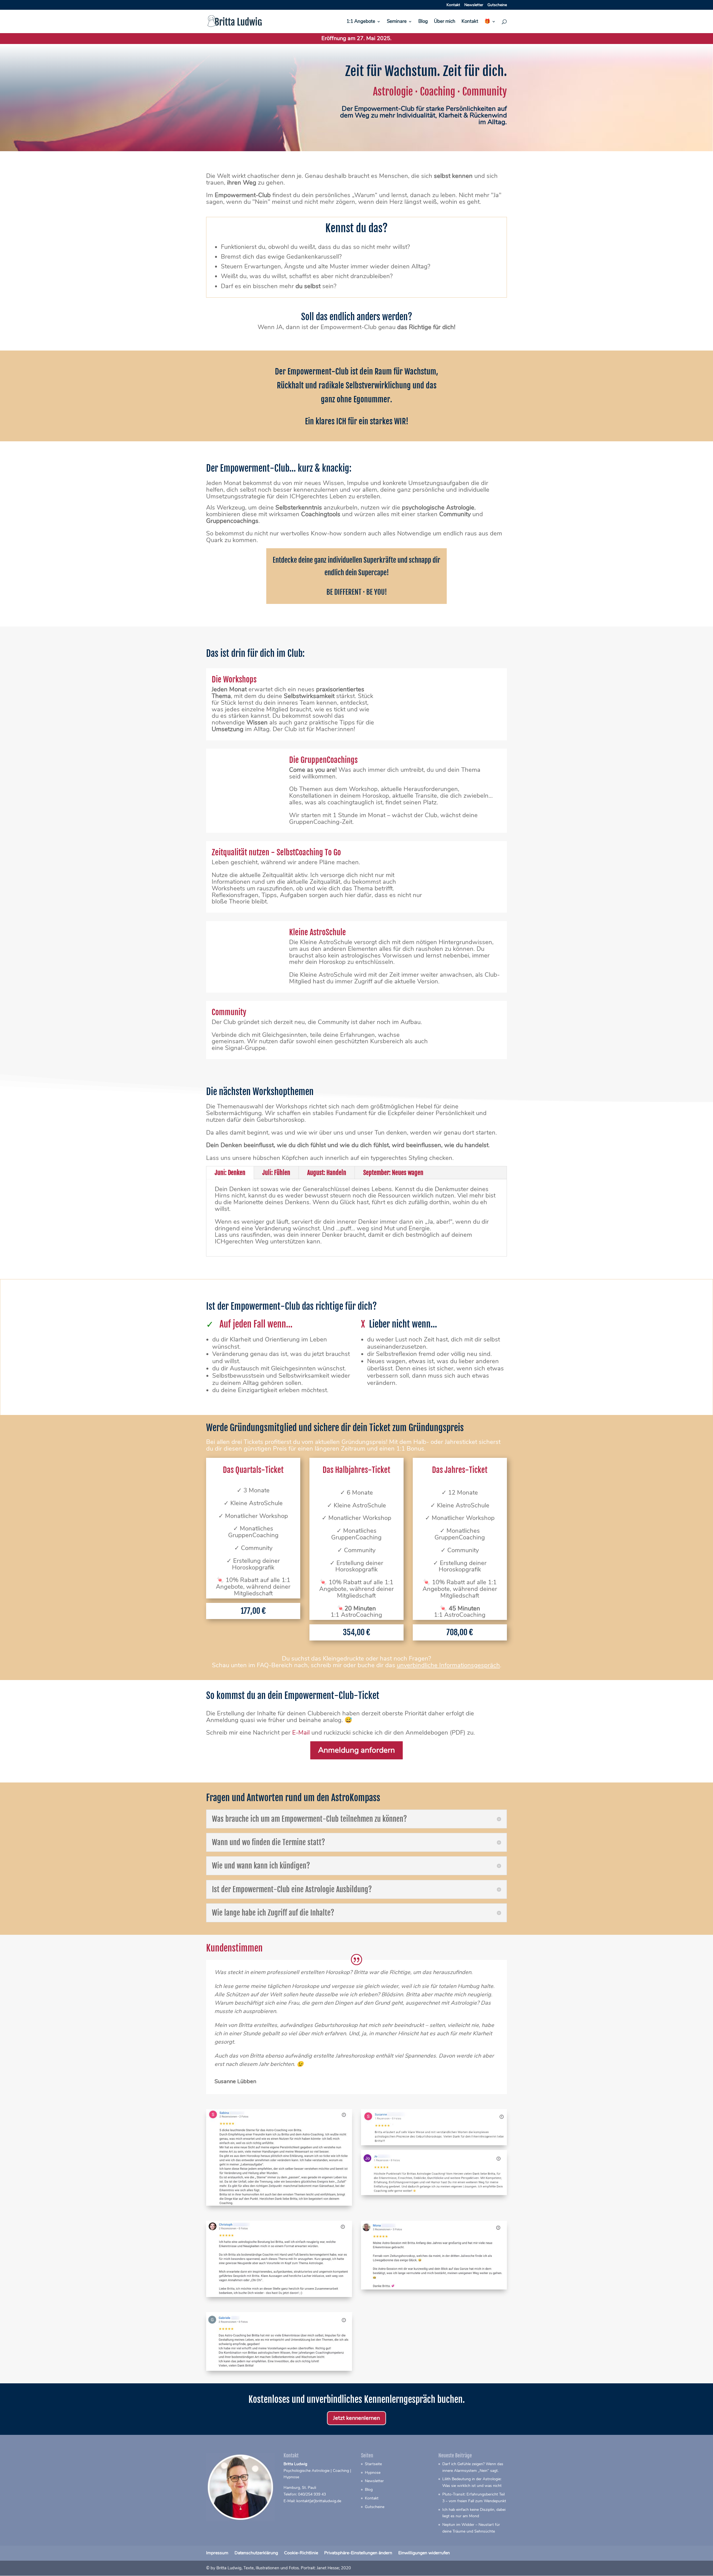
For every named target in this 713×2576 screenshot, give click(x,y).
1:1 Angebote (361, 22)
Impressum (217, 2553)
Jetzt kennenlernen (356, 2418)
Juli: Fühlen (276, 1173)
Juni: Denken (230, 1173)
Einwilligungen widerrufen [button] (424, 2553)
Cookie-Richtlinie (301, 2553)
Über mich (445, 22)
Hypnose (373, 2473)
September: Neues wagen (393, 1173)
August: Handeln (327, 1173)
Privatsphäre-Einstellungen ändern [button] (358, 2553)
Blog (423, 22)
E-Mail (301, 1733)
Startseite (373, 2464)
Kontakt (453, 5)
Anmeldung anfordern (356, 1750)
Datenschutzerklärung (256, 2553)
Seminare (397, 22)
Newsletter (474, 5)
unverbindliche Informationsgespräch (448, 1665)
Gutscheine (497, 5)
